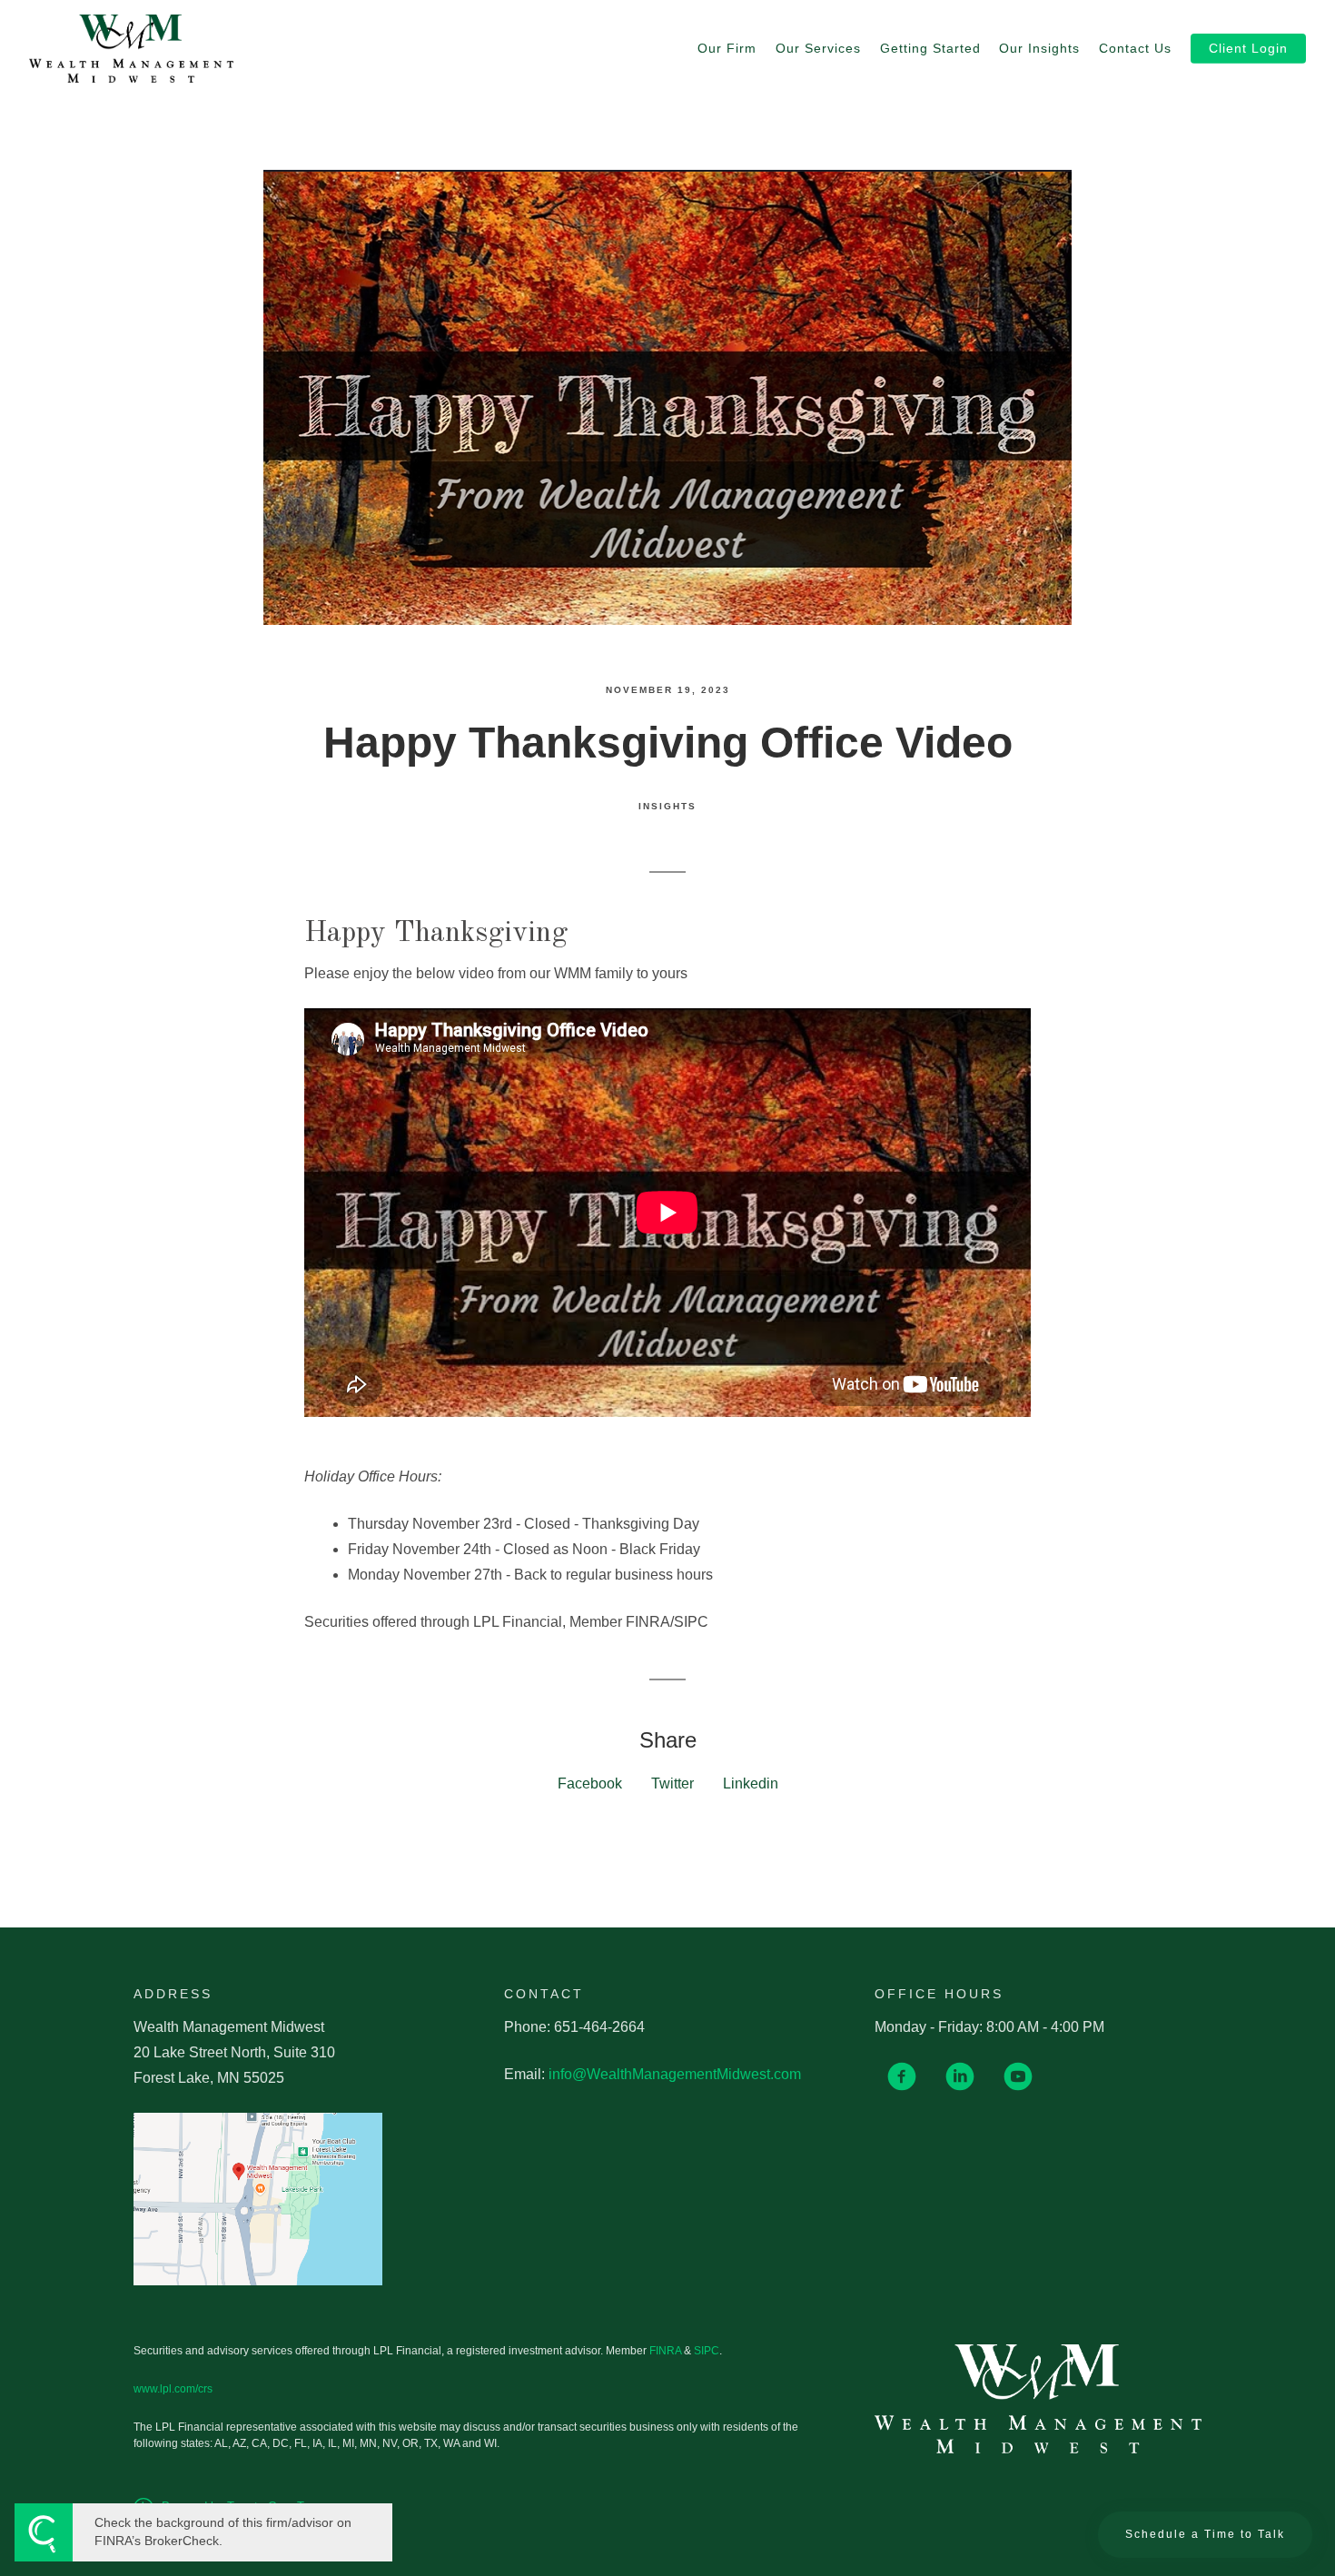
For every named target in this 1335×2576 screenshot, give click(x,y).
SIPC (707, 2351)
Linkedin (751, 1783)
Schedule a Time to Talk (1205, 2534)
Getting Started (930, 49)
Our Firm (727, 49)
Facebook (590, 1783)
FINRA (665, 2351)
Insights (667, 806)
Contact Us (1135, 49)
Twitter (672, 1783)
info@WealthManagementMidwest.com (675, 2074)
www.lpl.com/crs (173, 2389)
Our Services (818, 49)
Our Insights (1039, 49)
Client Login (1248, 49)
